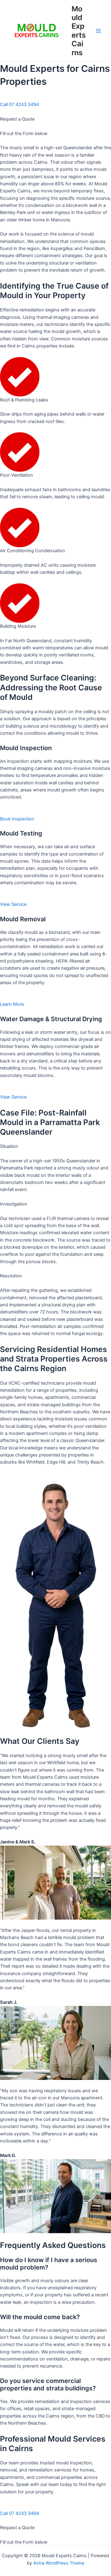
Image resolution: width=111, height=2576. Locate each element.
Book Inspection (17, 819)
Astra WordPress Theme (59, 2563)
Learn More (12, 1004)
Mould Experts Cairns (79, 31)
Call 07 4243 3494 (19, 105)
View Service (13, 904)
